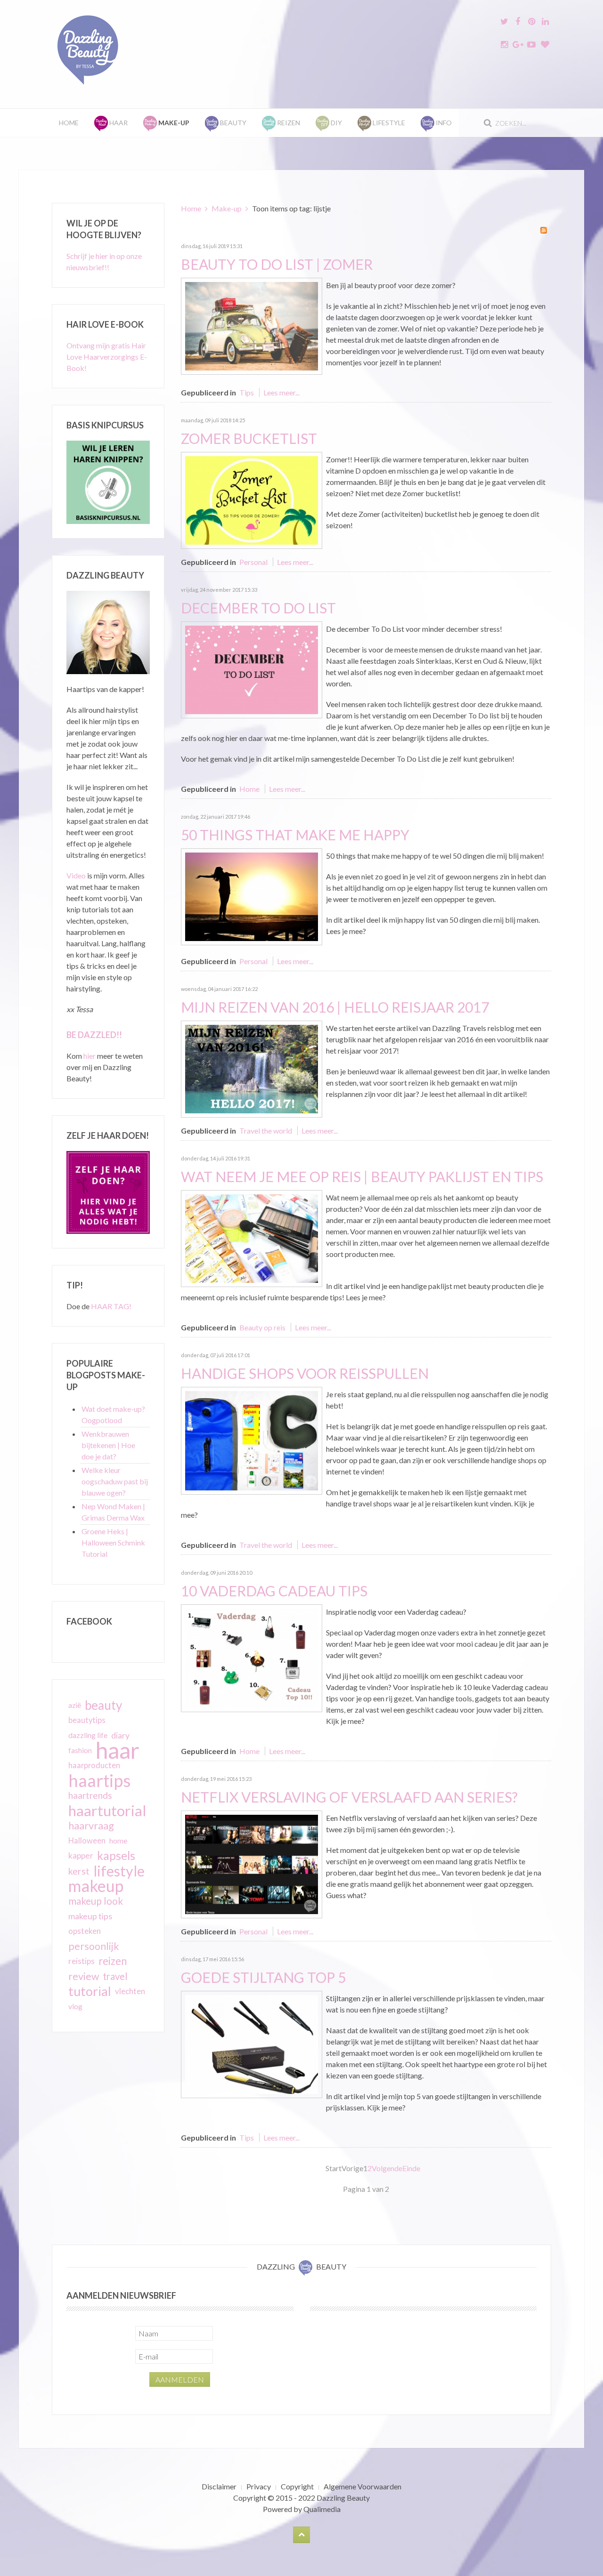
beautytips (87, 1720)
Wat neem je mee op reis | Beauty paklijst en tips (362, 1176)
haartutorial (107, 1811)
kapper (81, 1856)
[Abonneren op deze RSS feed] (544, 230)
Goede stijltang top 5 (263, 1977)
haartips (100, 1780)
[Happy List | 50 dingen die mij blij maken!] (252, 896)
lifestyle (119, 1871)
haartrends (90, 1795)
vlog (75, 2006)
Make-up (227, 208)
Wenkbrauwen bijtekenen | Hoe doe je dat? (108, 1445)
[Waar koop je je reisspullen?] (252, 1439)
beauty (103, 1705)
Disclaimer (219, 2486)
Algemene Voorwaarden (363, 2486)
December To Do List (258, 608)
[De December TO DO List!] (252, 669)
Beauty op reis (262, 1327)
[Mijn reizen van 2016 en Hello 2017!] (252, 1068)
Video (76, 875)
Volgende (387, 2168)
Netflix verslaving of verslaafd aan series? (349, 1797)
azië (75, 1705)
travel (115, 1976)
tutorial (90, 1991)
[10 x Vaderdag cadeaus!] (252, 1657)
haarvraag (91, 1825)
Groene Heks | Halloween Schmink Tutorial (113, 1542)
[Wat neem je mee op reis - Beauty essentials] (252, 1237)
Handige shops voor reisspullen (305, 1373)
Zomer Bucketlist (249, 438)
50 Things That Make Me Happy (295, 835)
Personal (253, 562)
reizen (113, 1961)
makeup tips (90, 1916)
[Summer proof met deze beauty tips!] (252, 325)
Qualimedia (322, 2509)
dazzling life (88, 1735)
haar (118, 1750)
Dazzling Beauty (343, 2498)
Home (69, 123)
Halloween (87, 1841)
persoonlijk (94, 1946)
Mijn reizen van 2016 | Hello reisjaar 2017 (335, 1007)
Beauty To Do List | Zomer (277, 264)
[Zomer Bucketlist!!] (252, 499)
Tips (247, 392)
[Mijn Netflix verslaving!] (252, 1863)
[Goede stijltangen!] (252, 2043)
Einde (411, 2168)
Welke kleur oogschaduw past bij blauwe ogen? (115, 1481)
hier (90, 1056)
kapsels (116, 1856)
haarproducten (94, 1765)
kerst (79, 1871)
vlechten (130, 1991)
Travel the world (266, 1131)
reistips (81, 1961)
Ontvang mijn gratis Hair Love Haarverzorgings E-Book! (107, 357)
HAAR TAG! (111, 1306)
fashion (80, 1750)
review (84, 1976)
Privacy (259, 2486)
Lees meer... (281, 392)
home (118, 1841)
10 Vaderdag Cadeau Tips (274, 1591)
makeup (96, 1886)
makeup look (96, 1901)
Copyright (297, 2486)
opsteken (85, 1931)
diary (120, 1735)
